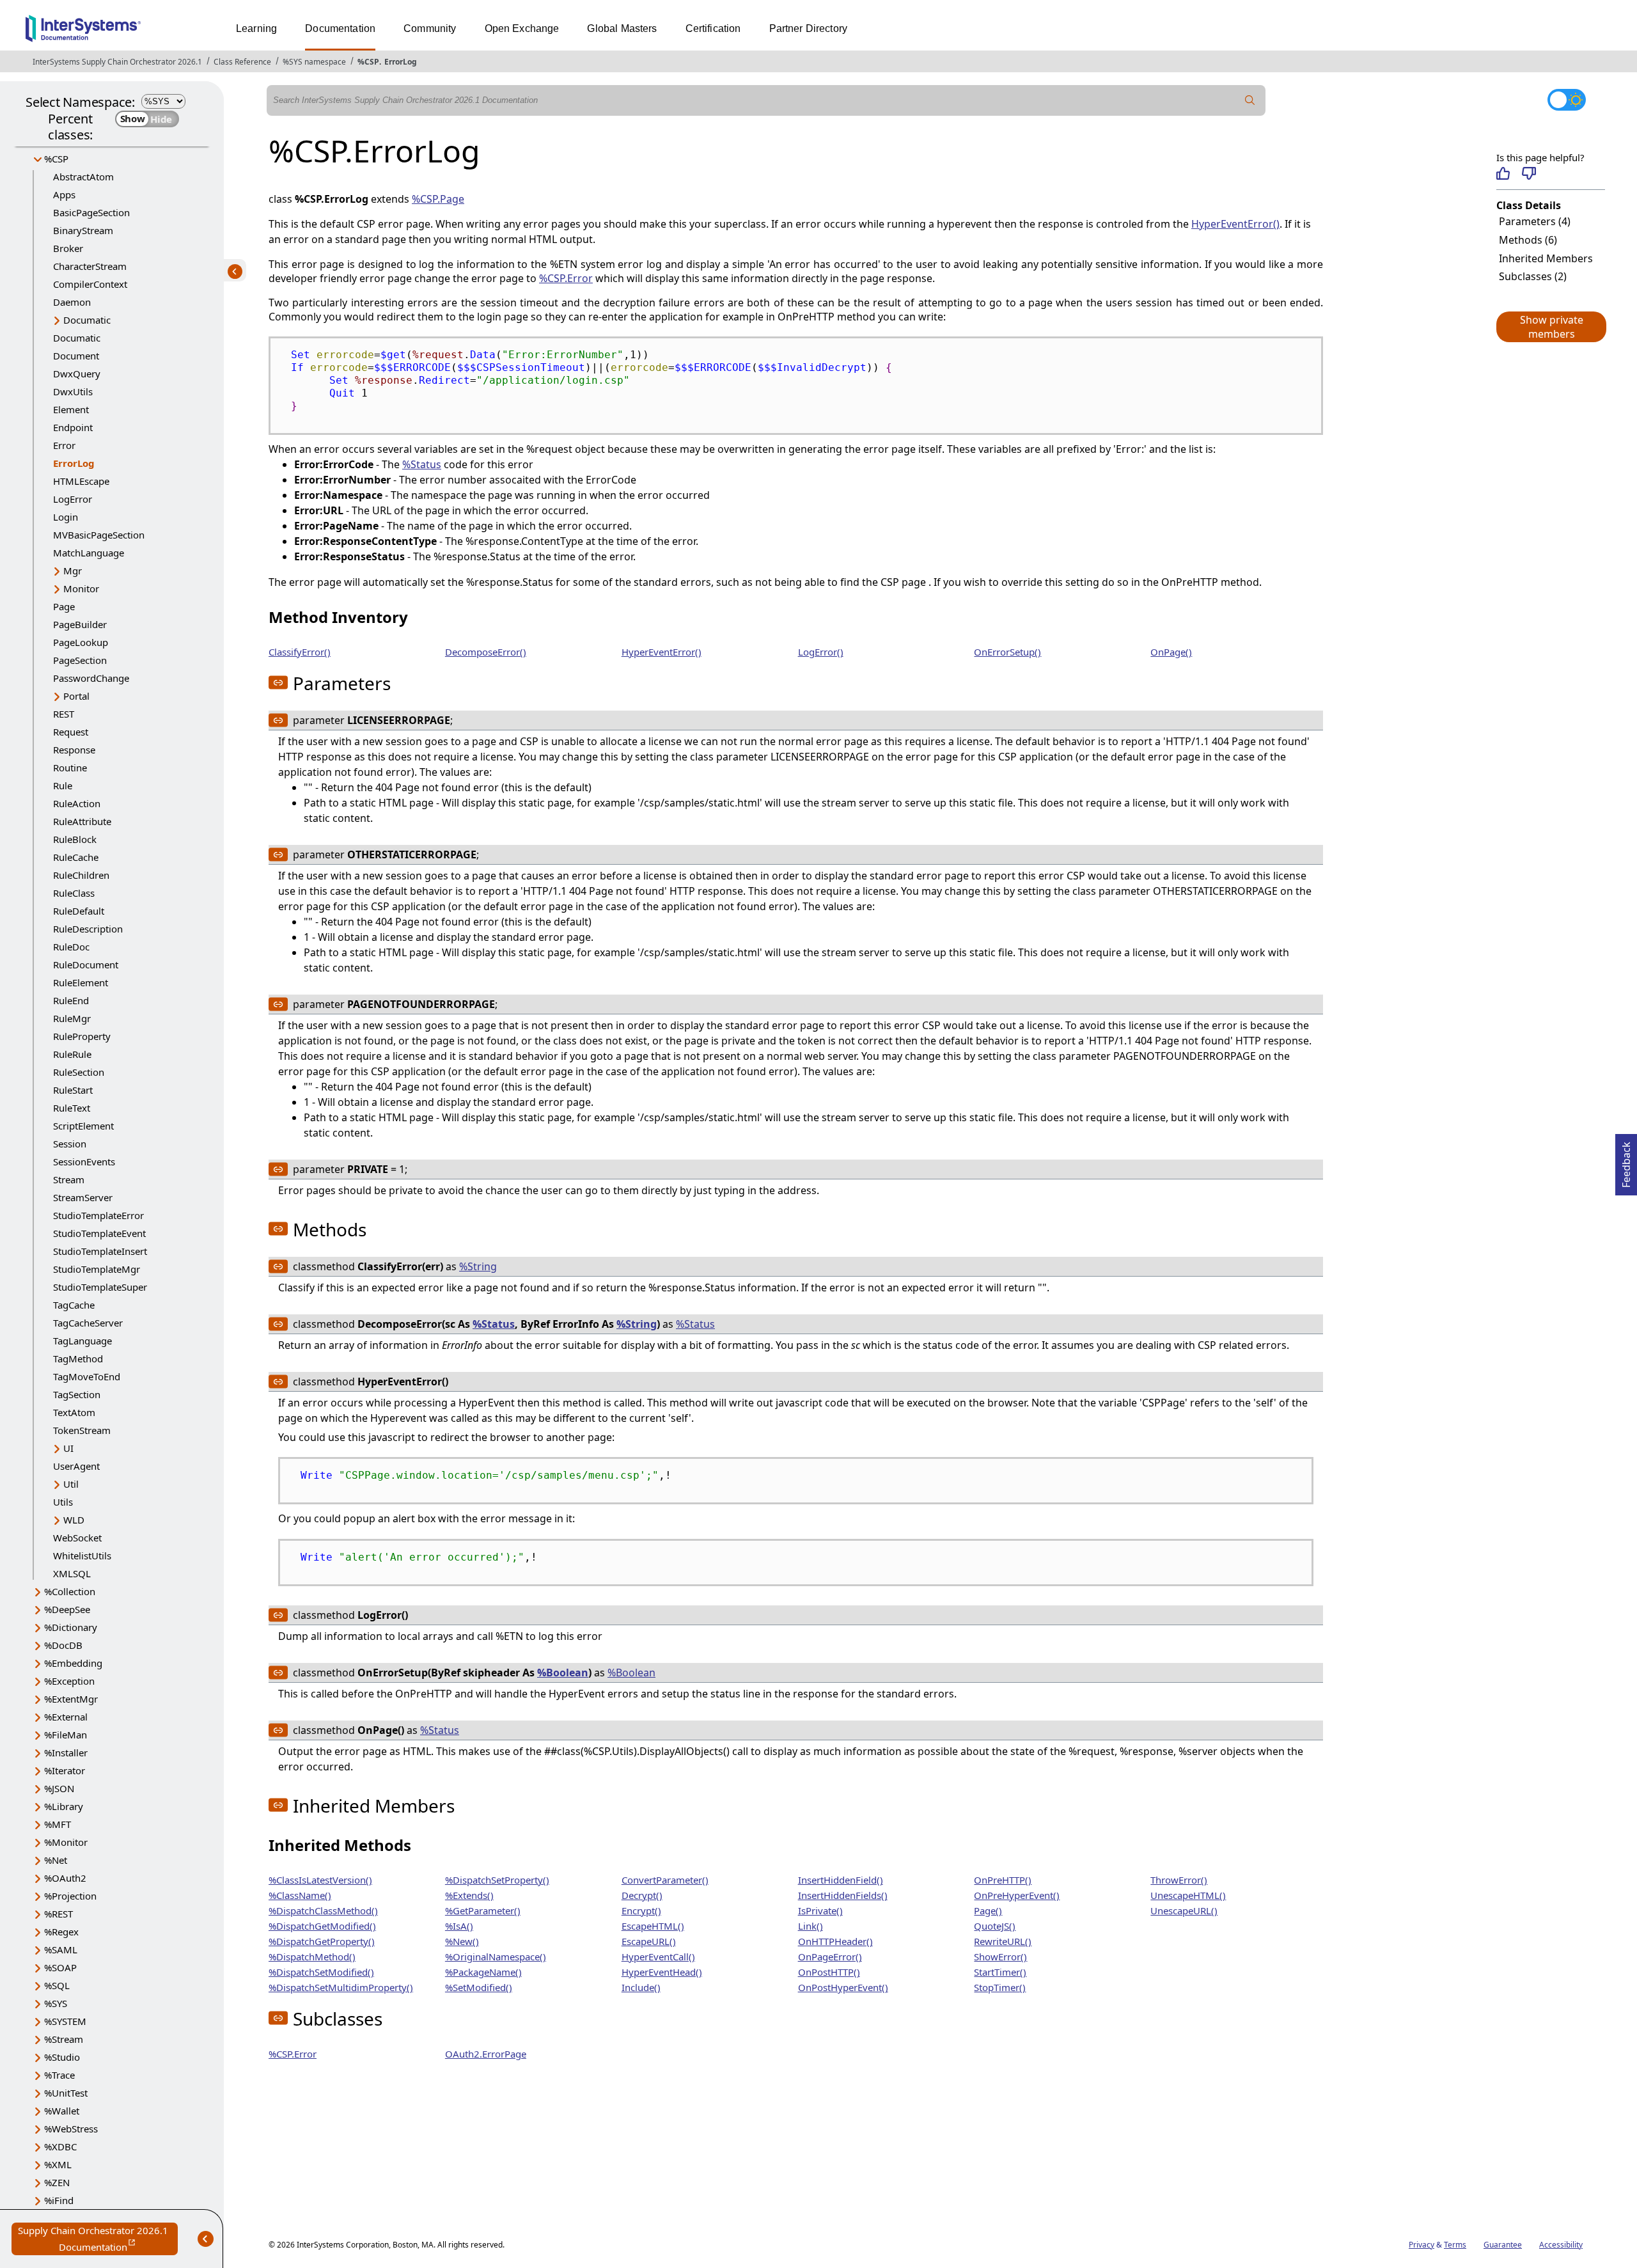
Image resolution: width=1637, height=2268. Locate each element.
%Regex (61, 1932)
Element (71, 409)
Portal (76, 696)
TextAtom (74, 1412)
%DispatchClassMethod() (323, 1910)
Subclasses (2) (1533, 276)
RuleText (72, 1108)
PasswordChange (91, 678)
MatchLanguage (89, 553)
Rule (63, 785)
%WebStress (71, 2129)
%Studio (62, 2057)
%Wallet (62, 2111)
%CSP (368, 62)
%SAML (61, 1949)
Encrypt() (641, 1910)
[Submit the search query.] (1250, 100)
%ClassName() (300, 1895)
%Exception (69, 1681)
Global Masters (622, 28)
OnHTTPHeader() (835, 1941)
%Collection (70, 1591)
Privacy (1422, 2245)
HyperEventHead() (662, 1972)
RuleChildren (81, 875)
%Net (56, 1860)
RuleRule (72, 1054)
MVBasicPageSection (99, 535)
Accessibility (1561, 2245)
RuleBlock (75, 839)
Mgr (73, 571)
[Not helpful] (1529, 173)
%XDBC (60, 2146)
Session (70, 1144)
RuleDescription (88, 929)
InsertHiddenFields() (843, 1895)
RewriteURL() (1003, 1941)
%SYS (56, 2003)
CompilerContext (90, 284)
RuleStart (73, 1090)
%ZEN (57, 2182)
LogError (73, 499)
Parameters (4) (1535, 221)
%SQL (57, 1985)
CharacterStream (90, 266)
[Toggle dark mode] (1567, 100)
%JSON (59, 1788)
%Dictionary (71, 1627)
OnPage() (1171, 652)
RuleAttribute (82, 821)
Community (430, 28)
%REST (59, 1914)
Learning (256, 28)
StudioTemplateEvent (99, 1233)
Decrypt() (642, 1895)
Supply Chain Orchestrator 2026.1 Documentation (98, 2240)
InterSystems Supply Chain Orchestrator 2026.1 (117, 62)
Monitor (81, 588)
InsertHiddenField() (841, 1880)
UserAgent (76, 1466)
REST (64, 714)
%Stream (64, 2039)
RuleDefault (79, 911)
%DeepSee (67, 1609)
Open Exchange (522, 28)
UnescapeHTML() (1188, 1895)
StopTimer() (1000, 1987)
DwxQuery (77, 374)
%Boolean (563, 1673)
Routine (70, 768)
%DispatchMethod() (312, 1957)
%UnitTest (66, 2093)
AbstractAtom (83, 177)
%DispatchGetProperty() (322, 1941)
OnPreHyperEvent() (1017, 1895)
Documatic (87, 320)
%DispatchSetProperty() (497, 1880)
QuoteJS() (995, 1926)
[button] (1551, 327)
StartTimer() (1000, 1972)
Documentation (340, 28)
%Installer (66, 1752)
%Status (422, 464)
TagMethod (78, 1358)
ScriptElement (83, 1126)
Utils (63, 1502)
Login (66, 517)
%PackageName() (483, 1972)
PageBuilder (80, 624)
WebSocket (77, 1538)
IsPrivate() (820, 1910)
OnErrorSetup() (1007, 652)
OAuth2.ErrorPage (486, 2054)
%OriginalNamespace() (496, 1957)
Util (71, 1484)
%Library (64, 1806)
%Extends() (469, 1895)
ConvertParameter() (665, 1880)
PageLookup (81, 642)
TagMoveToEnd (87, 1376)
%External (66, 1717)
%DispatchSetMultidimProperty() (341, 1987)
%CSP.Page (438, 199)
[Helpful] (1503, 173)
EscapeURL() (649, 1941)
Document (76, 356)
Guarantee (1503, 2245)
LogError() (821, 652)
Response (74, 750)
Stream (69, 1179)
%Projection (70, 1896)
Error (64, 445)
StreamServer (83, 1197)
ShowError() (1000, 1957)
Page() (988, 1910)
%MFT (58, 1824)
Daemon (72, 302)
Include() (641, 1987)
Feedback (1626, 1161)
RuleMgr (72, 1018)
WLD (74, 1520)
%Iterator (65, 1770)
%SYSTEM (65, 2021)
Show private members (1552, 327)
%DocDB (63, 1645)
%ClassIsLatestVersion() (320, 1880)
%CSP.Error (566, 278)
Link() (811, 1926)
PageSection (80, 660)
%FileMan (66, 1735)
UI (68, 1448)
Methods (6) (1528, 240)
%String (478, 1266)
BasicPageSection (91, 212)
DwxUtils (73, 391)
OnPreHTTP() (1003, 1880)
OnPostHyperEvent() (843, 1987)
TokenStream (82, 1430)
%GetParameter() (483, 1910)
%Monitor (66, 1842)
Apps (64, 194)
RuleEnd (71, 1000)
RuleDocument (86, 965)
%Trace (59, 2075)
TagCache (74, 1305)
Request (71, 732)
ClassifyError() (300, 652)
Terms (1455, 2245)
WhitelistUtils (82, 1555)
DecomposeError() (486, 652)
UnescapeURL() (1184, 1910)
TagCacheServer (88, 1323)
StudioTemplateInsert (100, 1251)
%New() (462, 1941)
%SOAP (60, 1967)
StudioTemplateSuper (100, 1287)
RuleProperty (82, 1036)
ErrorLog (401, 62)
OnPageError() (830, 1957)
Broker (68, 248)
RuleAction (77, 803)
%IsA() (459, 1926)
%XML (58, 2164)
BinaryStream (83, 230)
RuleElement (81, 982)
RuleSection (79, 1072)
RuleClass (74, 893)
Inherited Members (1546, 258)
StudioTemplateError (98, 1215)
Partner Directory (809, 28)
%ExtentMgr (71, 1699)
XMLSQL (72, 1573)
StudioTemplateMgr (97, 1269)
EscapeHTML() (653, 1926)
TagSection (77, 1394)
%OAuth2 (65, 1878)
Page (64, 606)
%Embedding (73, 1663)
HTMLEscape (81, 481)
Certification (713, 28)
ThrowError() (1179, 1880)
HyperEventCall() (658, 1957)
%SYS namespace (314, 62)
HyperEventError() (1235, 224)
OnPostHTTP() (829, 1972)
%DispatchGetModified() (322, 1926)
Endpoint (73, 427)
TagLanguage (82, 1341)
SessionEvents (84, 1162)
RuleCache (76, 857)
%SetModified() (479, 1987)
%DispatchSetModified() (321, 1972)
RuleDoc (71, 947)
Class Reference (242, 62)
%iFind (59, 2200)
